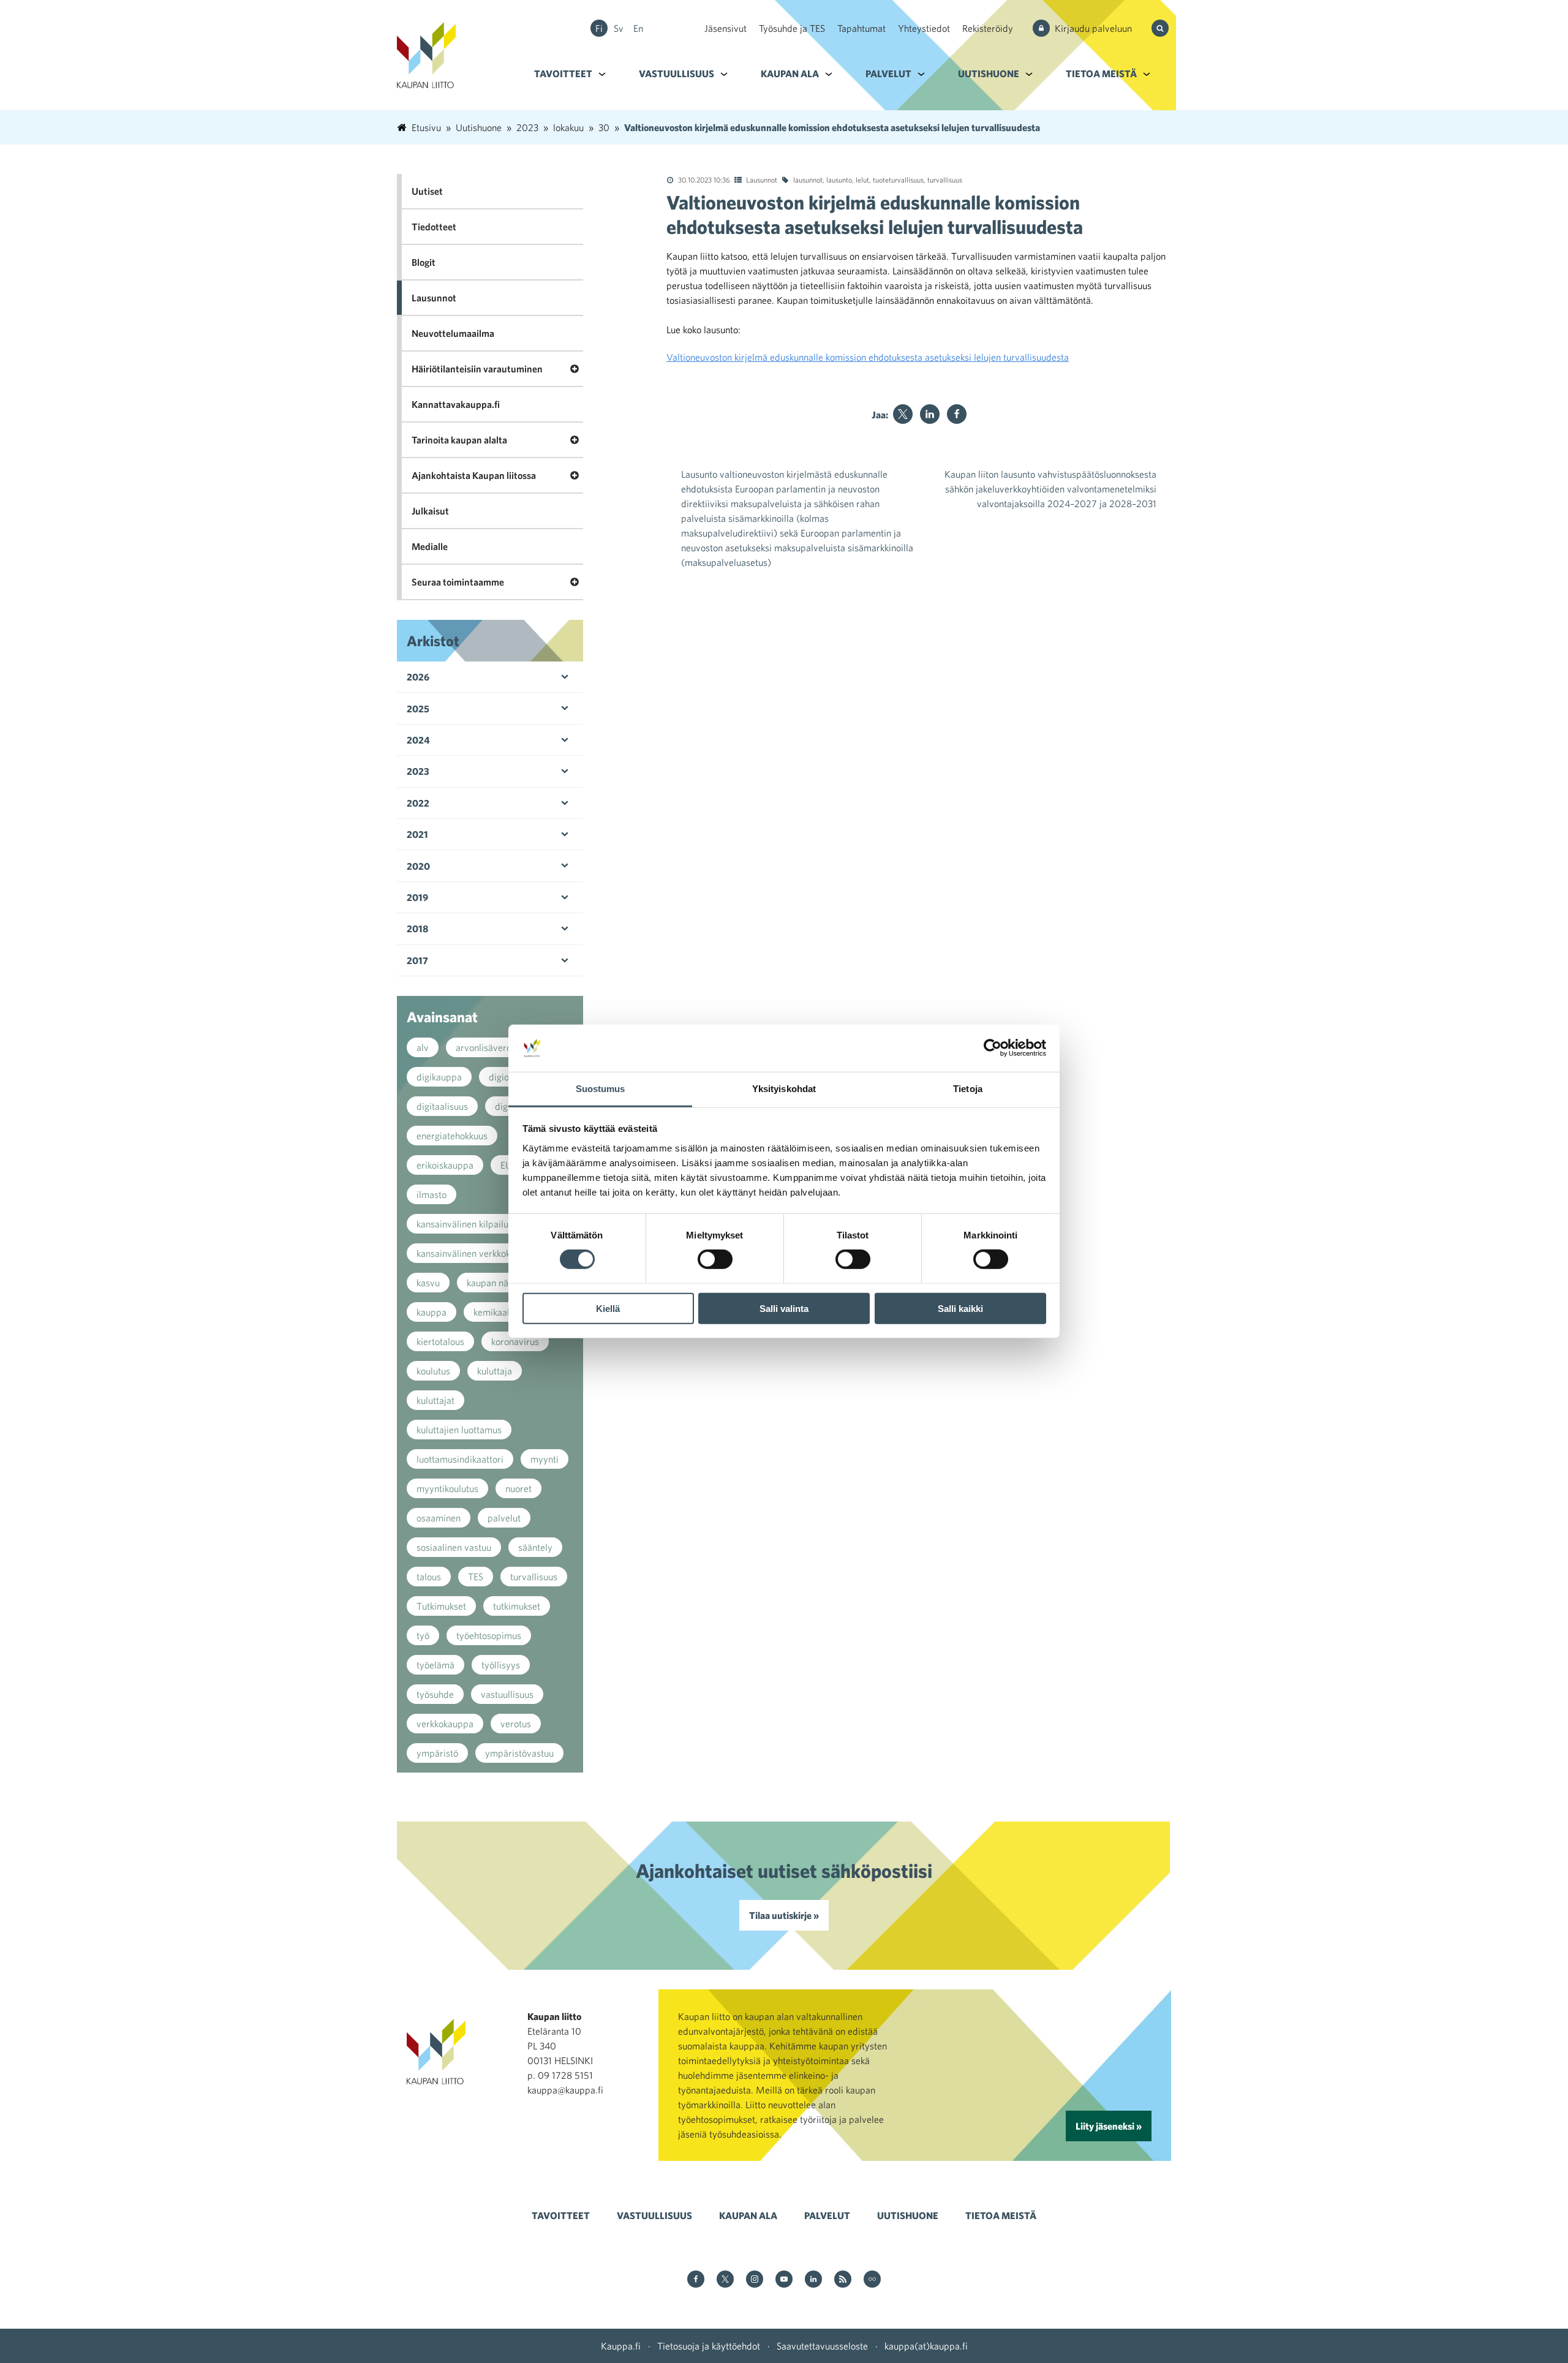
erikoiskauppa (445, 1165)
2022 (418, 803)
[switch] (715, 1259)
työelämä (435, 1665)
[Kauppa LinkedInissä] (813, 2280)
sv (619, 28)
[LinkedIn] (930, 414)
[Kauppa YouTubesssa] (784, 2280)
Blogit (424, 262)
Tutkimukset (441, 1606)
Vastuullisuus (677, 73)
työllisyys (501, 1665)
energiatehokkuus (452, 1136)
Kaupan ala (790, 73)
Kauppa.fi (621, 2346)
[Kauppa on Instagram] (755, 2280)
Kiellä (608, 1308)
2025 (418, 709)
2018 (417, 929)
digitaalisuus (442, 1106)
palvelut (504, 1518)
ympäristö (437, 1753)
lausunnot (808, 179)
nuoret (518, 1488)
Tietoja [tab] (968, 1089)
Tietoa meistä (1101, 73)
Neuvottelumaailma (453, 333)
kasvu (428, 1283)
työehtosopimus (489, 1635)
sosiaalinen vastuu (454, 1547)
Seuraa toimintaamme (458, 582)
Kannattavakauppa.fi (456, 404)
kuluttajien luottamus (459, 1430)
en (638, 28)
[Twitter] (903, 414)
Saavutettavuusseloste (822, 2346)
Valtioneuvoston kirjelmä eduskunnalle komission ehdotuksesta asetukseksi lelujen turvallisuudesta (868, 357)
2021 (417, 834)
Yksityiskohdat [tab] (784, 1089)
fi (599, 28)
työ (423, 1635)
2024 (418, 740)
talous (429, 1577)
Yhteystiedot (924, 28)
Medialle (430, 546)
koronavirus (515, 1341)
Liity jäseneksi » (1109, 2126)
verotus (516, 1724)
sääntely (535, 1547)
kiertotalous (440, 1341)
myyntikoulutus (447, 1488)
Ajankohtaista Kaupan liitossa (474, 475)
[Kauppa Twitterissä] (725, 2280)
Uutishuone (989, 73)
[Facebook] (957, 414)
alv (423, 1047)
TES (476, 1577)
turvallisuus (945, 179)
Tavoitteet (563, 73)
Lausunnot (762, 179)
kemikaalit (494, 1312)
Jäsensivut (726, 28)
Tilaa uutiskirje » (784, 1915)
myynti (545, 1459)
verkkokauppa (445, 1724)
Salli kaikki (960, 1308)
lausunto (839, 179)
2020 (418, 866)
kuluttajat (435, 1400)
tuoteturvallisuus (898, 179)
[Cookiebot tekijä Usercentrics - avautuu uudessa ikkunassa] (993, 1048)
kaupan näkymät (500, 1283)
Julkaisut (430, 511)
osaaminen (439, 1518)
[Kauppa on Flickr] (872, 2280)
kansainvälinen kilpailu (462, 1224)
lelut (862, 179)
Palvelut (888, 73)
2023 (418, 771)
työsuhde (435, 1694)
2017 (417, 960)
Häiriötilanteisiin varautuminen (477, 369)
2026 (418, 677)
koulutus (433, 1371)
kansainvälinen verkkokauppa (476, 1253)
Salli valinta (784, 1308)
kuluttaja (495, 1371)
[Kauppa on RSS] (843, 2280)
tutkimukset (517, 1606)
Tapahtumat (861, 28)
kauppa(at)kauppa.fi (926, 2346)
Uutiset (427, 191)
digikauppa (439, 1077)
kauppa (432, 1312)
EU (506, 1165)
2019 (417, 897)
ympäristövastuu (519, 1753)
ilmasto (432, 1194)
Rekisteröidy (988, 28)
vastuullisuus (507, 1694)
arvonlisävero (484, 1047)
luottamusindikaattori (460, 1459)
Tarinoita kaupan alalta (459, 440)
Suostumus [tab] (601, 1089)
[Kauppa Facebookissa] (696, 2280)
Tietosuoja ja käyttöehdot (709, 2346)
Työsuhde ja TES (792, 28)
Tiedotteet (434, 227)
